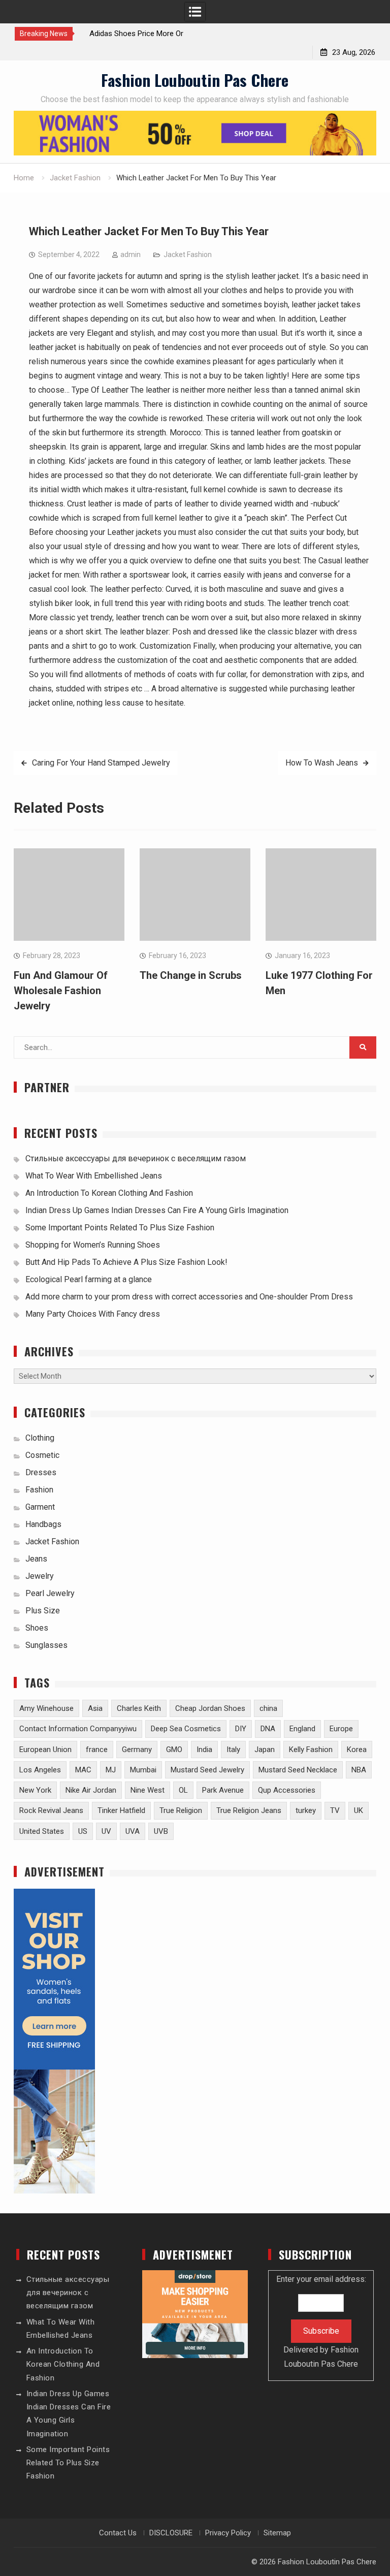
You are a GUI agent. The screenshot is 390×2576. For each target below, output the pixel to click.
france (97, 1750)
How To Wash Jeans (322, 763)
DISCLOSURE (171, 2533)
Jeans (36, 1559)
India (204, 1750)
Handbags (43, 1524)
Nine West (148, 1790)
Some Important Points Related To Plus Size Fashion (120, 1228)
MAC (83, 1770)
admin (131, 255)
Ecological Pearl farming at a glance (89, 1279)
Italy (233, 1750)
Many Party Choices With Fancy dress (93, 1314)
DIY (241, 1729)
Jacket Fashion (188, 255)
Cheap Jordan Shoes (210, 1708)
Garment (40, 1507)
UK (359, 1810)
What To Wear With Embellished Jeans (94, 1176)
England (302, 1729)
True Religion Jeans (249, 1810)
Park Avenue (223, 1790)
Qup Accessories (287, 1790)
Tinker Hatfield (121, 1810)
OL (183, 1790)
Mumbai (143, 1770)
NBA (359, 1770)
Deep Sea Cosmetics (186, 1729)
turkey (306, 1810)
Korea (357, 1750)
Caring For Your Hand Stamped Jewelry (101, 763)
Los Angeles (40, 1770)
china (268, 1708)
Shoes (37, 1628)
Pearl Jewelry (50, 1593)
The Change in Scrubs (191, 975)
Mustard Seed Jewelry (207, 1770)
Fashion (39, 1490)
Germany (137, 1750)
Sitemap (277, 2533)
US (83, 1831)
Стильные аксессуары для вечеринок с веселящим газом (136, 1158)
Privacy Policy (228, 2533)
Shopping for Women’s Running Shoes (93, 1245)
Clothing (40, 1438)
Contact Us (118, 2533)
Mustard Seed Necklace (298, 1770)
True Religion (181, 1810)
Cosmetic (42, 1455)
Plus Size (43, 1611)
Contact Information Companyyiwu (78, 1729)
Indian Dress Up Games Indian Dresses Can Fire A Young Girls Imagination (157, 1210)
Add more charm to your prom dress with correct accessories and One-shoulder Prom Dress (189, 1297)
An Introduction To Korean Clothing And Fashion (109, 1193)
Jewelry (40, 1576)
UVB (161, 1831)
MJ (111, 1770)
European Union (45, 1750)
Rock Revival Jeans (51, 1810)
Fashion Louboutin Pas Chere (195, 80)
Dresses (41, 1472)
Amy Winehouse (46, 1708)
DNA (268, 1729)
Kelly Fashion (311, 1750)
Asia (95, 1708)
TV (335, 1810)
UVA (133, 1831)
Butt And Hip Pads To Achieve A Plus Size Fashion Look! (126, 1262)
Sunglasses (46, 1645)
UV (106, 1831)
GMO (174, 1750)
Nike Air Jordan (91, 1790)
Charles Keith (139, 1708)
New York (35, 1790)
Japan (265, 1750)
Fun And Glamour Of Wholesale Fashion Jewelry (61, 991)
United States (42, 1831)
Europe (341, 1729)
